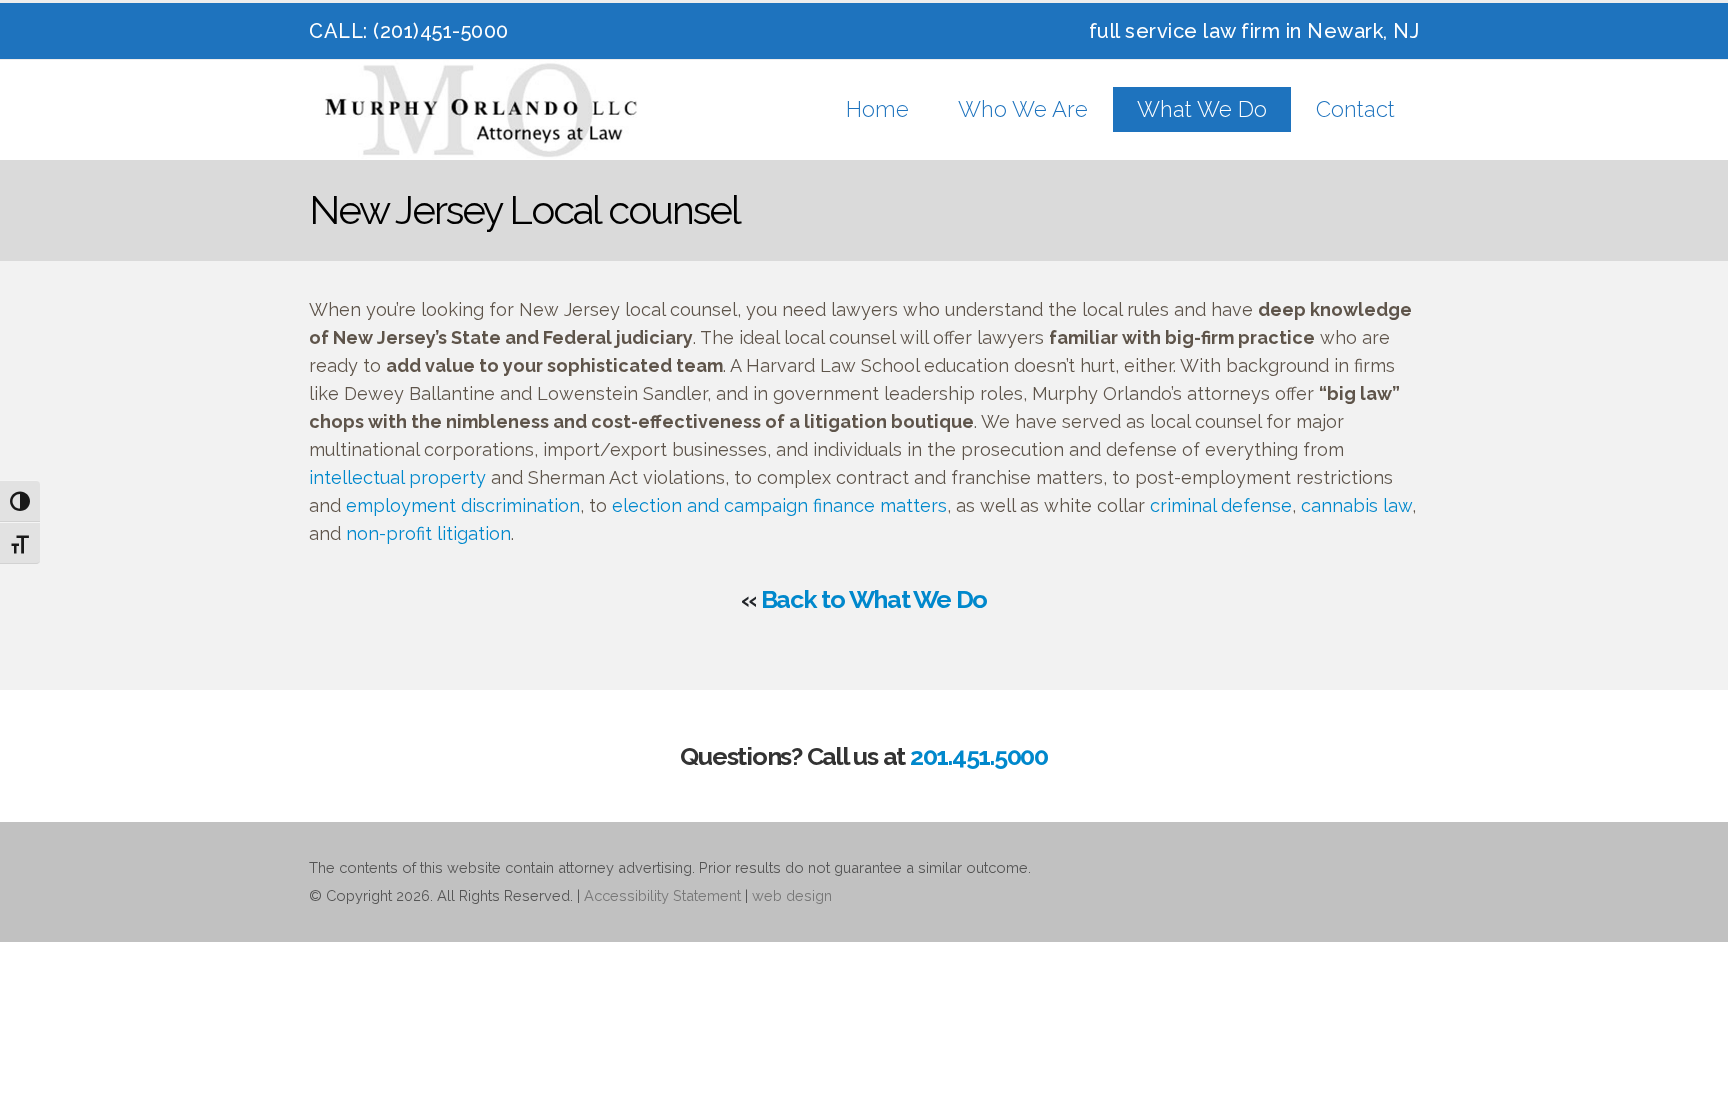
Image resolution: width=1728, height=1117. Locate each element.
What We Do (1202, 109)
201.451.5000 (979, 756)
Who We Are (1023, 109)
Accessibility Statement (662, 895)
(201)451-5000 (441, 31)
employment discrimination (463, 505)
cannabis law (1356, 505)
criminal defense (1221, 505)
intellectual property (397, 477)
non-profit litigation (428, 533)
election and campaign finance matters (779, 505)
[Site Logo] (484, 110)
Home (877, 109)
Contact (1355, 109)
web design (792, 895)
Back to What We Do (874, 599)
